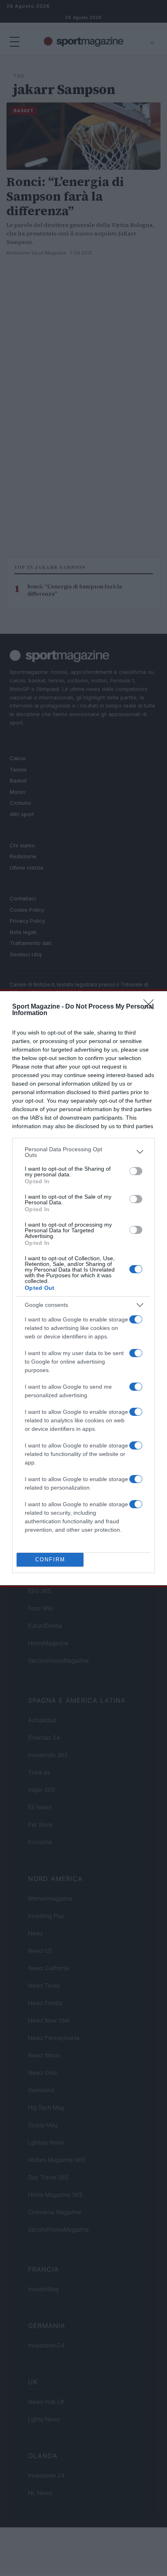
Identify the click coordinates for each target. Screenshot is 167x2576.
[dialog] (83, 1288)
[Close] (151, 1007)
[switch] (136, 1171)
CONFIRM (50, 1559)
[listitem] (83, 1152)
